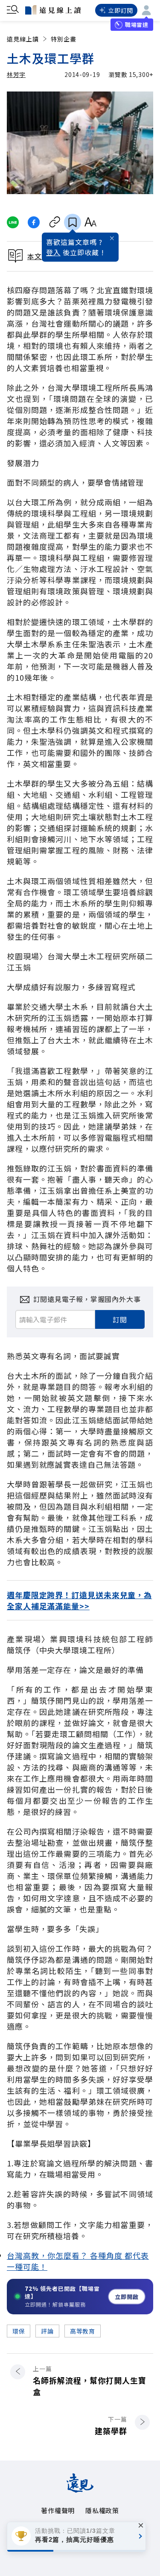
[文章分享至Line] (13, 222)
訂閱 (120, 1319)
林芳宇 (16, 74)
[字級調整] (90, 222)
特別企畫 (64, 39)
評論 (47, 2331)
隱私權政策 (102, 2510)
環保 (19, 2331)
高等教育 (83, 2331)
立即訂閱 (121, 10)
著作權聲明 (58, 2510)
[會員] (146, 10)
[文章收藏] (73, 222)
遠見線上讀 (23, 39)
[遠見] (80, 2490)
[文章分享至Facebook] (34, 222)
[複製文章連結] (55, 222)
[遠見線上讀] (53, 10)
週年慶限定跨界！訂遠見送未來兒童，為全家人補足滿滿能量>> (79, 1600)
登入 (53, 252)
